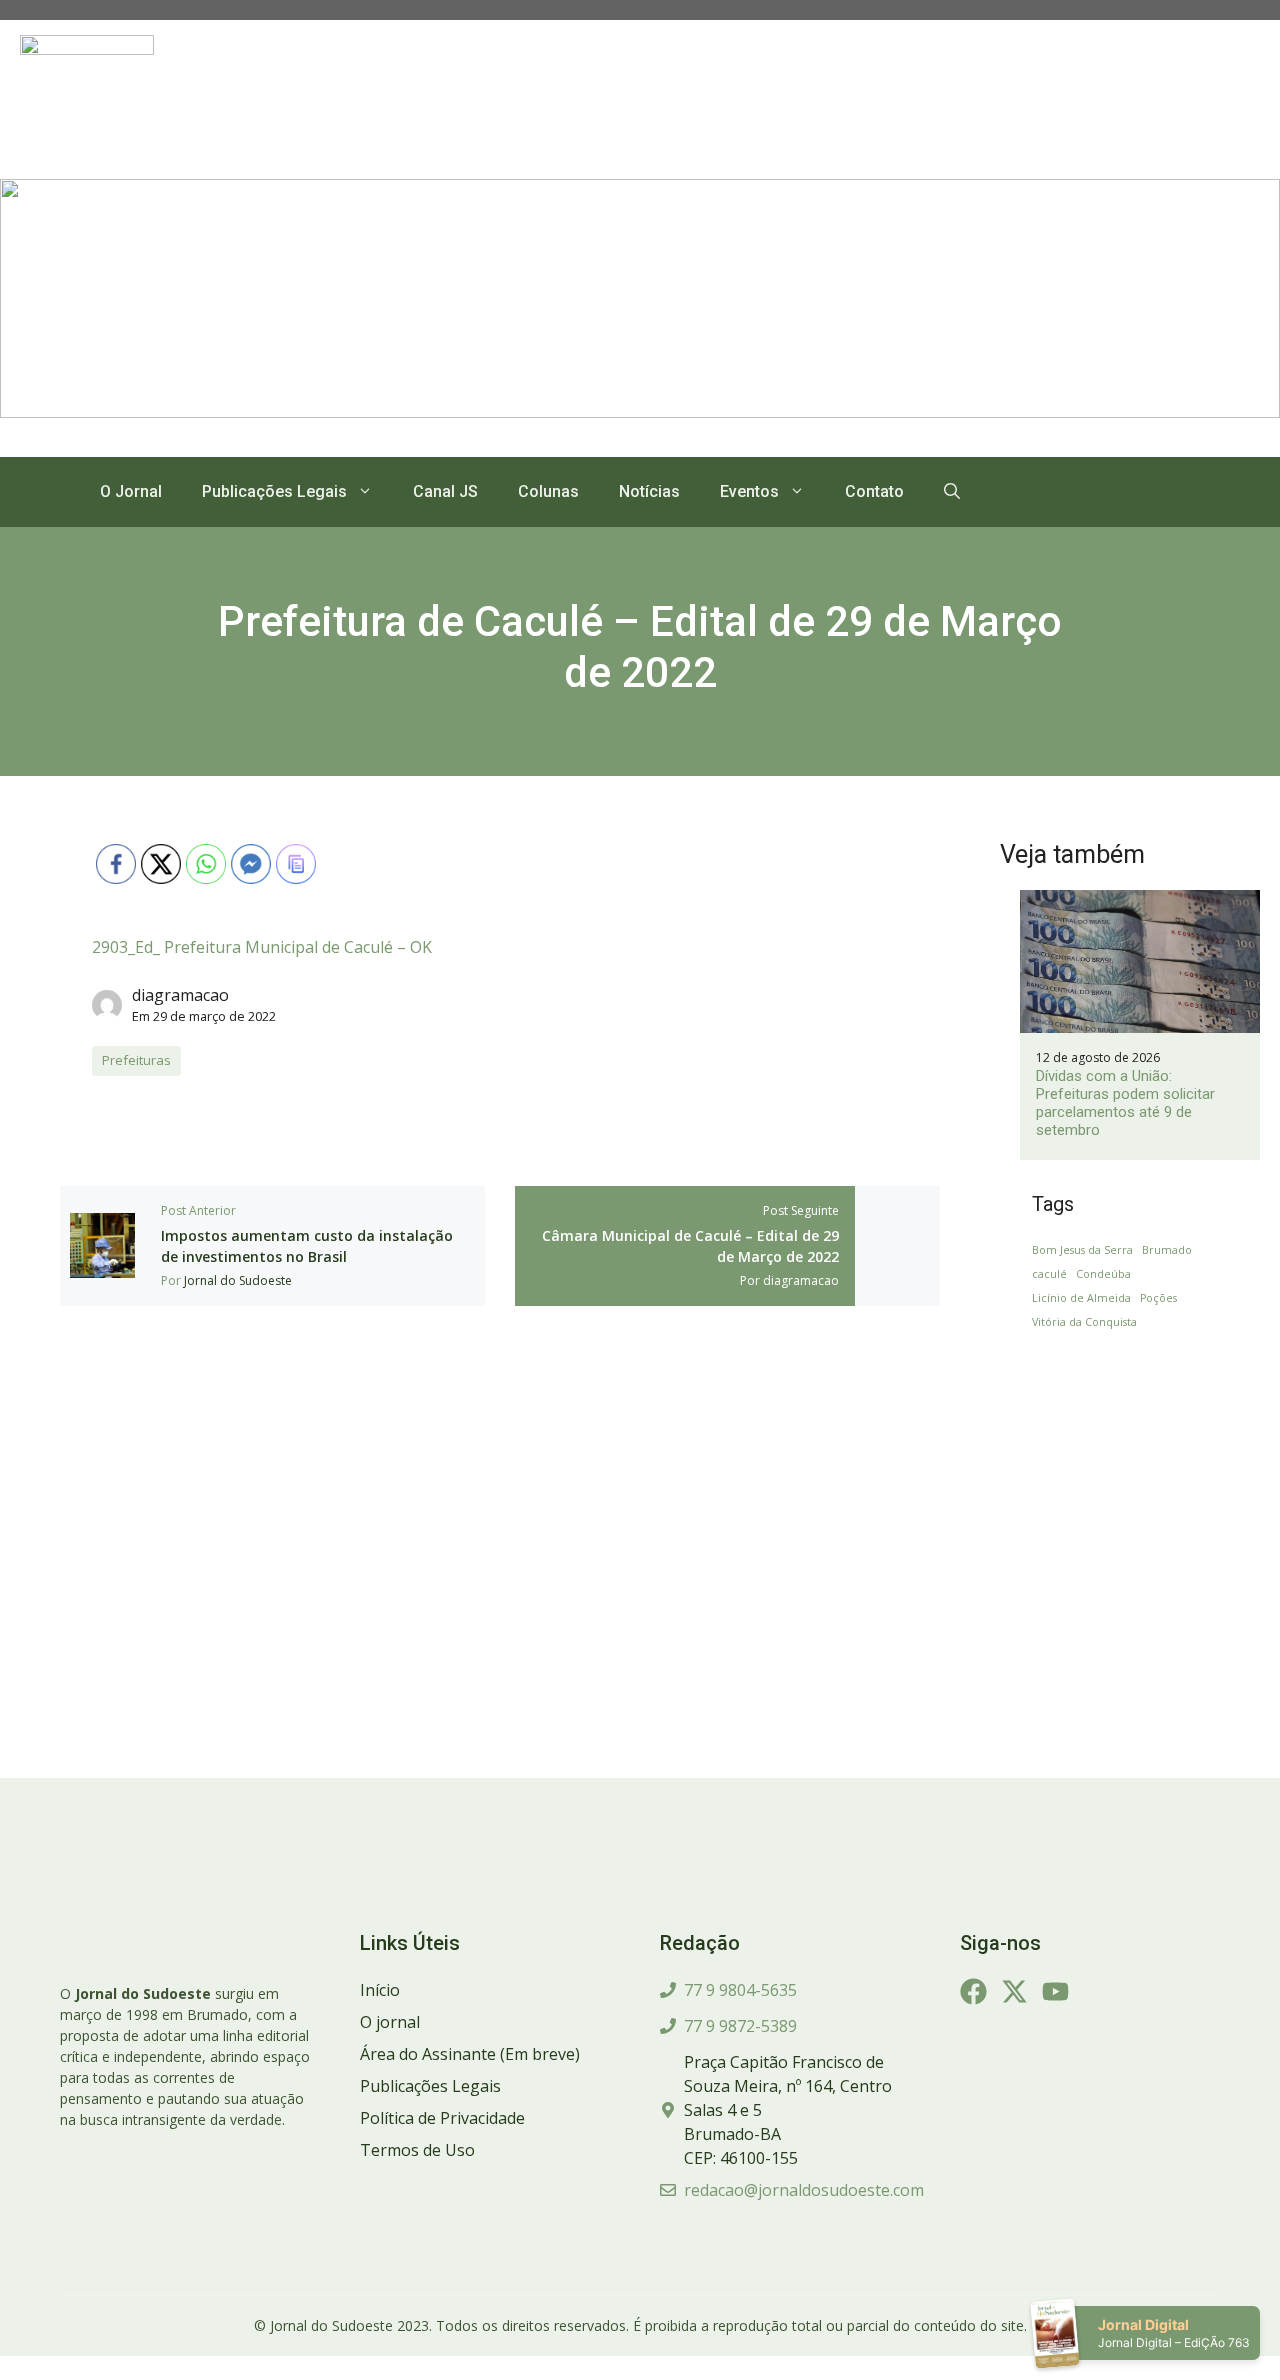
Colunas (548, 491)
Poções (1158, 1298)
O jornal (390, 2022)
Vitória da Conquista (1084, 1322)
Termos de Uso (417, 2150)
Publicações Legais (274, 491)
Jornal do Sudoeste (238, 1280)
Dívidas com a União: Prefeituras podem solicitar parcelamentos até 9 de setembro (1125, 1103)
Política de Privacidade (442, 2118)
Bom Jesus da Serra (1082, 1250)
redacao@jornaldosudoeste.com (804, 2190)
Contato (874, 491)
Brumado (1167, 1250)
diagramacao (180, 995)
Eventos (749, 491)
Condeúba (1103, 1274)
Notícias (649, 491)
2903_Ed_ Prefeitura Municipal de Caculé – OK (262, 947)
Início (380, 1990)
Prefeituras (136, 1060)
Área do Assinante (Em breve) (470, 2054)
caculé (1049, 1274)
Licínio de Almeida (1081, 1298)
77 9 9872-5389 (740, 2026)
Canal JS (445, 491)
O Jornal (131, 491)
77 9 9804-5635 (740, 1990)
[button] (952, 492)
